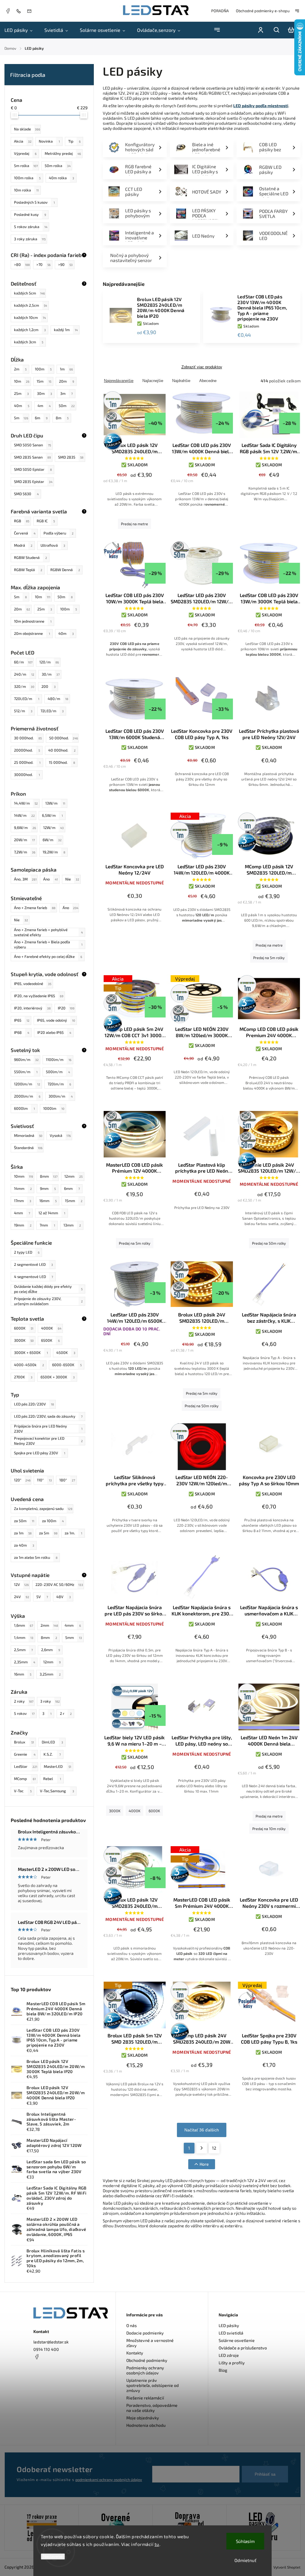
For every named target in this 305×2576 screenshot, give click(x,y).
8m (62, 418)
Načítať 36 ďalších (202, 2130)
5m (21, 418)
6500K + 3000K (58, 1377)
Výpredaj (25, 153)
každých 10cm (30, 317)
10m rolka (26, 190)
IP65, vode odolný (56, 1020)
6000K (24, 1328)
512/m (23, 711)
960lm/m (26, 1059)
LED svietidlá (231, 2333)
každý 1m (66, 330)
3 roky (50, 1701)
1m (66, 369)
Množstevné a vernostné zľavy (150, 2343)
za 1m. (73, 1533)
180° (67, 1480)
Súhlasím (245, 2541)
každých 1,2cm (30, 330)
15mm (74, 1201)
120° (22, 1480)
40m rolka (62, 178)
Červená (25, 533)
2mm (49, 1625)
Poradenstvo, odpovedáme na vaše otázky (152, 2408)
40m (22, 406)
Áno (50, 879)
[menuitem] (21, 30)
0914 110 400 (46, 2349)
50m (67, 406)
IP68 (22, 1032)
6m (41, 418)
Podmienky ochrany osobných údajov (145, 2370)
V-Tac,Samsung (57, 1791)
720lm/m (59, 1084)
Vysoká (60, 1135)
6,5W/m (52, 815)
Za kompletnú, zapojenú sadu (43, 1508)
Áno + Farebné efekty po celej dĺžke (48, 956)
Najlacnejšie (153, 381)
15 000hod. (62, 762)
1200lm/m (27, 1084)
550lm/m (26, 1072)
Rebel (52, 1779)
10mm (24, 1176)
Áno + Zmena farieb (35, 908)
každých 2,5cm (31, 305)
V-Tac (23, 1791)
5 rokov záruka (31, 227)
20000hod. (27, 750)
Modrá (23, 545)
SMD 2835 (71, 457)
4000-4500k (29, 1365)
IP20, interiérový (32, 1008)
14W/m (24, 815)
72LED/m (52, 711)
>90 (65, 264)
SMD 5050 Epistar (33, 469)
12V (21, 1584)
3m (66, 393)
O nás (132, 2325)
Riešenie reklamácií (145, 2398)
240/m (24, 674)
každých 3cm (29, 342)
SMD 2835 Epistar (33, 481)
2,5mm (23, 1650)
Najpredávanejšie (119, 381)
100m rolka (27, 178)
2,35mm (25, 1662)
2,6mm (51, 1650)
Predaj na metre (134, 524)
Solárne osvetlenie (237, 2340)
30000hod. (27, 774)
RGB (22, 521)
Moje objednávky (143, 2418)
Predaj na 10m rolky (269, 1829)
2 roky (24, 1701)
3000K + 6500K (31, 1352)
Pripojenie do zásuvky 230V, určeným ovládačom (48, 1301)
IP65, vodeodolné (33, 984)
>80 (22, 264)
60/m (23, 662)
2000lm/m (27, 1096)
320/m (24, 686)
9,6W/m (25, 828)
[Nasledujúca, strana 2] (202, 2148)
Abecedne (208, 381)
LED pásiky (229, 2325)
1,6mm (24, 1625)
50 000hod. (64, 738)
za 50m (24, 1521)
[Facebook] (8, 12)
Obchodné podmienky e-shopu (263, 11)
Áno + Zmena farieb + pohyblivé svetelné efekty (48, 932)
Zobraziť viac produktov (202, 367)
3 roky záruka (30, 239)
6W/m (52, 840)
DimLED (52, 1742)
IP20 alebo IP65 (54, 1032)
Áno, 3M (25, 879)
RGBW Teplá (28, 570)
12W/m (53, 828)
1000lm (54, 1108)
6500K (50, 1340)
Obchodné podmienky (147, 2360)
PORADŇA (220, 11)
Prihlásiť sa (265, 2474)
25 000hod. (27, 762)
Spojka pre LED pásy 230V (40, 1453)
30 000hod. (28, 738)
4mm (22, 1213)
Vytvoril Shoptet (287, 2567)
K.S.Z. (52, 1754)
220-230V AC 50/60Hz (59, 1584)
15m (44, 381)
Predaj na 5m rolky (269, 958)
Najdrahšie (181, 381)
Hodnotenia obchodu (146, 2425)
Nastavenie (53, 2556)
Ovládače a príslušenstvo (243, 2348)
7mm (47, 1225)
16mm (48, 1201)
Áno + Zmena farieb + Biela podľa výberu (48, 945)
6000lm (24, 1108)
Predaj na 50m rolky (269, 1243)
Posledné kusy (30, 214)
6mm (72, 1188)
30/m (51, 674)
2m (20, 369)
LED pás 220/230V (34, 1404)
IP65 (22, 1020)
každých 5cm (29, 293)
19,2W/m (54, 852)
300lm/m (61, 1096)
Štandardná (28, 1148)
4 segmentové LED (34, 1277)
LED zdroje (229, 2355)
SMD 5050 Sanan (32, 445)
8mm (49, 1176)
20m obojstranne (32, 633)
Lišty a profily (232, 2363)
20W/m (24, 840)
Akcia (23, 141)
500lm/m (58, 1072)
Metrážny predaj (63, 153)
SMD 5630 (26, 494)
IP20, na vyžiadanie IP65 (39, 996)
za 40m (24, 1545)
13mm (72, 1225)
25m (21, 393)
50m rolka (58, 166)
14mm (23, 1188)
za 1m (23, 1533)
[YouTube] (51, 2371)
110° (44, 1480)
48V (64, 1597)
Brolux (24, 1742)
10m (22, 381)
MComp (25, 1779)
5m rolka (26, 166)
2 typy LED (27, 1252)
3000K (24, 1340)
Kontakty (135, 2353)
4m (44, 406)
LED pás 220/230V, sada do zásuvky (48, 1416)
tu (157, 2544)
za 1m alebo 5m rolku (36, 1557)
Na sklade (27, 129)
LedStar (26, 1766)
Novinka (49, 141)
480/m (58, 699)
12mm (73, 1176)
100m (43, 369)
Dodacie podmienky (145, 2333)
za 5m (48, 1533)
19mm (23, 1225)
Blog (223, 2370)
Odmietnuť (245, 2560)
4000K (51, 1328)
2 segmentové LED (34, 1264)
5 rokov (24, 1713)
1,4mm (24, 1637)
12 (214, 2148)
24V (22, 1597)
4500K (66, 1352)
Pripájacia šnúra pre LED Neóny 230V (48, 1429)
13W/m (55, 803)
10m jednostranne (33, 621)
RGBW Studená (31, 557)
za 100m (53, 1521)
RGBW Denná (65, 570)
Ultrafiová (53, 545)
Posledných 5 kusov (34, 202)
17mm (23, 1201)
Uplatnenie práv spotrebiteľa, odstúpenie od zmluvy (152, 2385)
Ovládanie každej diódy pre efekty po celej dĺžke (48, 1289)
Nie (72, 879)
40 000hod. (62, 750)
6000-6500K (67, 1365)
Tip (74, 141)
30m (45, 393)
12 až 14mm (52, 1213)
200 (49, 686)
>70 (43, 264)
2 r (66, 1713)
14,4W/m (26, 803)
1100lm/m (59, 1059)
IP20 (66, 1008)
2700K (23, 1377)
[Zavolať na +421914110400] (20, 11)
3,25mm (50, 1674)
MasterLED (57, 1766)
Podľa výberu (59, 533)
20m (67, 381)
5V (42, 1597)
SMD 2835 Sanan (32, 457)
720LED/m (27, 699)
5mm (74, 1637)
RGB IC (46, 521)
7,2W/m (25, 852)
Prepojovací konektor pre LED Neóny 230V (48, 1441)
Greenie (25, 1754)
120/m (49, 662)
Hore (204, 2164)
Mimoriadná (28, 1135)
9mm (48, 1188)
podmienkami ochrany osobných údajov (109, 2480)
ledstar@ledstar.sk (51, 2342)
